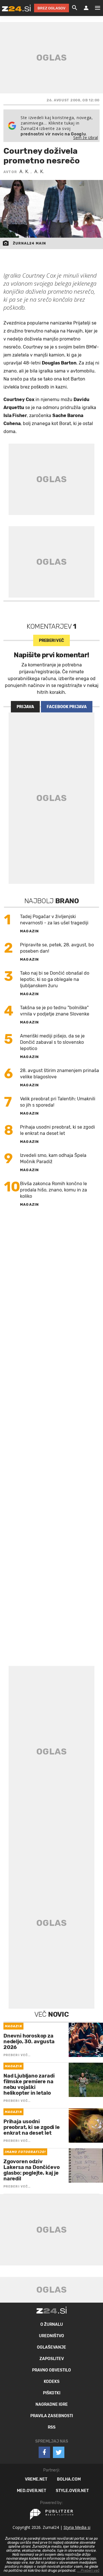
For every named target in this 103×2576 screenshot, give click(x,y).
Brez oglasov (51, 8)
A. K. (25, 171)
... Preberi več (88, 2571)
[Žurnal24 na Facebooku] (44, 2452)
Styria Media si (77, 2527)
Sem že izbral (86, 138)
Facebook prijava (67, 707)
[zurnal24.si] (16, 8)
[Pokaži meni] (95, 8)
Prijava (25, 707)
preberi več (51, 641)
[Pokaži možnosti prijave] (86, 8)
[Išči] (75, 8)
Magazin (29, 931)
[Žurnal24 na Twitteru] (59, 2452)
